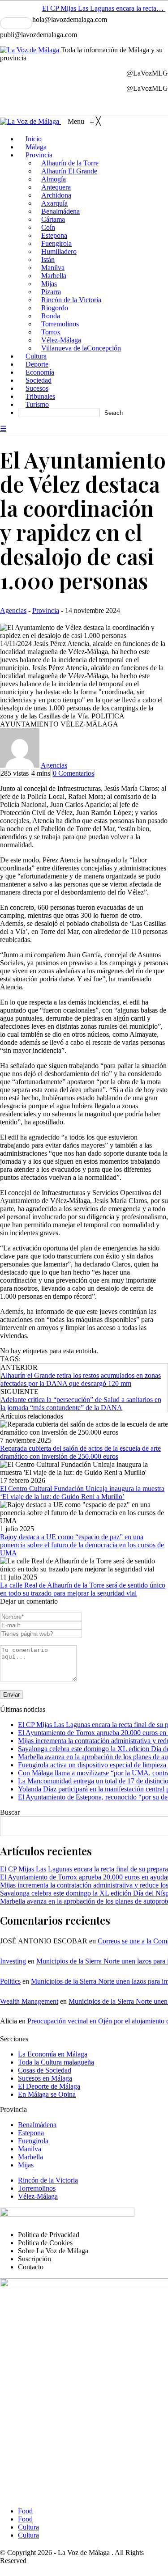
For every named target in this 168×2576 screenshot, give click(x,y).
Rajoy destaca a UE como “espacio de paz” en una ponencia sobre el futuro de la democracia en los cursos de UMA (82, 1545)
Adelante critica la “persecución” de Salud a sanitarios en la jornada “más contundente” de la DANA (81, 1404)
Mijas (26, 2165)
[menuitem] (35, 139)
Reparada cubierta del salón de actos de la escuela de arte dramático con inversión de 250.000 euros (80, 1452)
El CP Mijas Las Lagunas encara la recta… (104, 8)
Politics (10, 1981)
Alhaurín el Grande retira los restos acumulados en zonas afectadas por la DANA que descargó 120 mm (81, 1379)
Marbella (30, 2157)
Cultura (28, 2527)
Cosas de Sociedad (45, 2070)
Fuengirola (33, 2141)
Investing (13, 1961)
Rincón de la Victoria (48, 2180)
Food (25, 2511)
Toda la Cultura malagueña (56, 2062)
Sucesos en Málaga (45, 2078)
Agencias (13, 610)
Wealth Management (29, 2001)
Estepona (31, 2133)
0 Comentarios (73, 773)
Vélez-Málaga (38, 2196)
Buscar (10, 1812)
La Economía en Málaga (53, 2054)
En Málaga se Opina (47, 2094)
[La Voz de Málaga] (34, 121)
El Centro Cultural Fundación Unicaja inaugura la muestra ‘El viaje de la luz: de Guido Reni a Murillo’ (82, 1493)
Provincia (46, 610)
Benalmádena (37, 2125)
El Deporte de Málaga (49, 2086)
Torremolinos (37, 2188)
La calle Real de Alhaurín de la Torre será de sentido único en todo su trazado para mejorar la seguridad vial (83, 1589)
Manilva (30, 2149)
